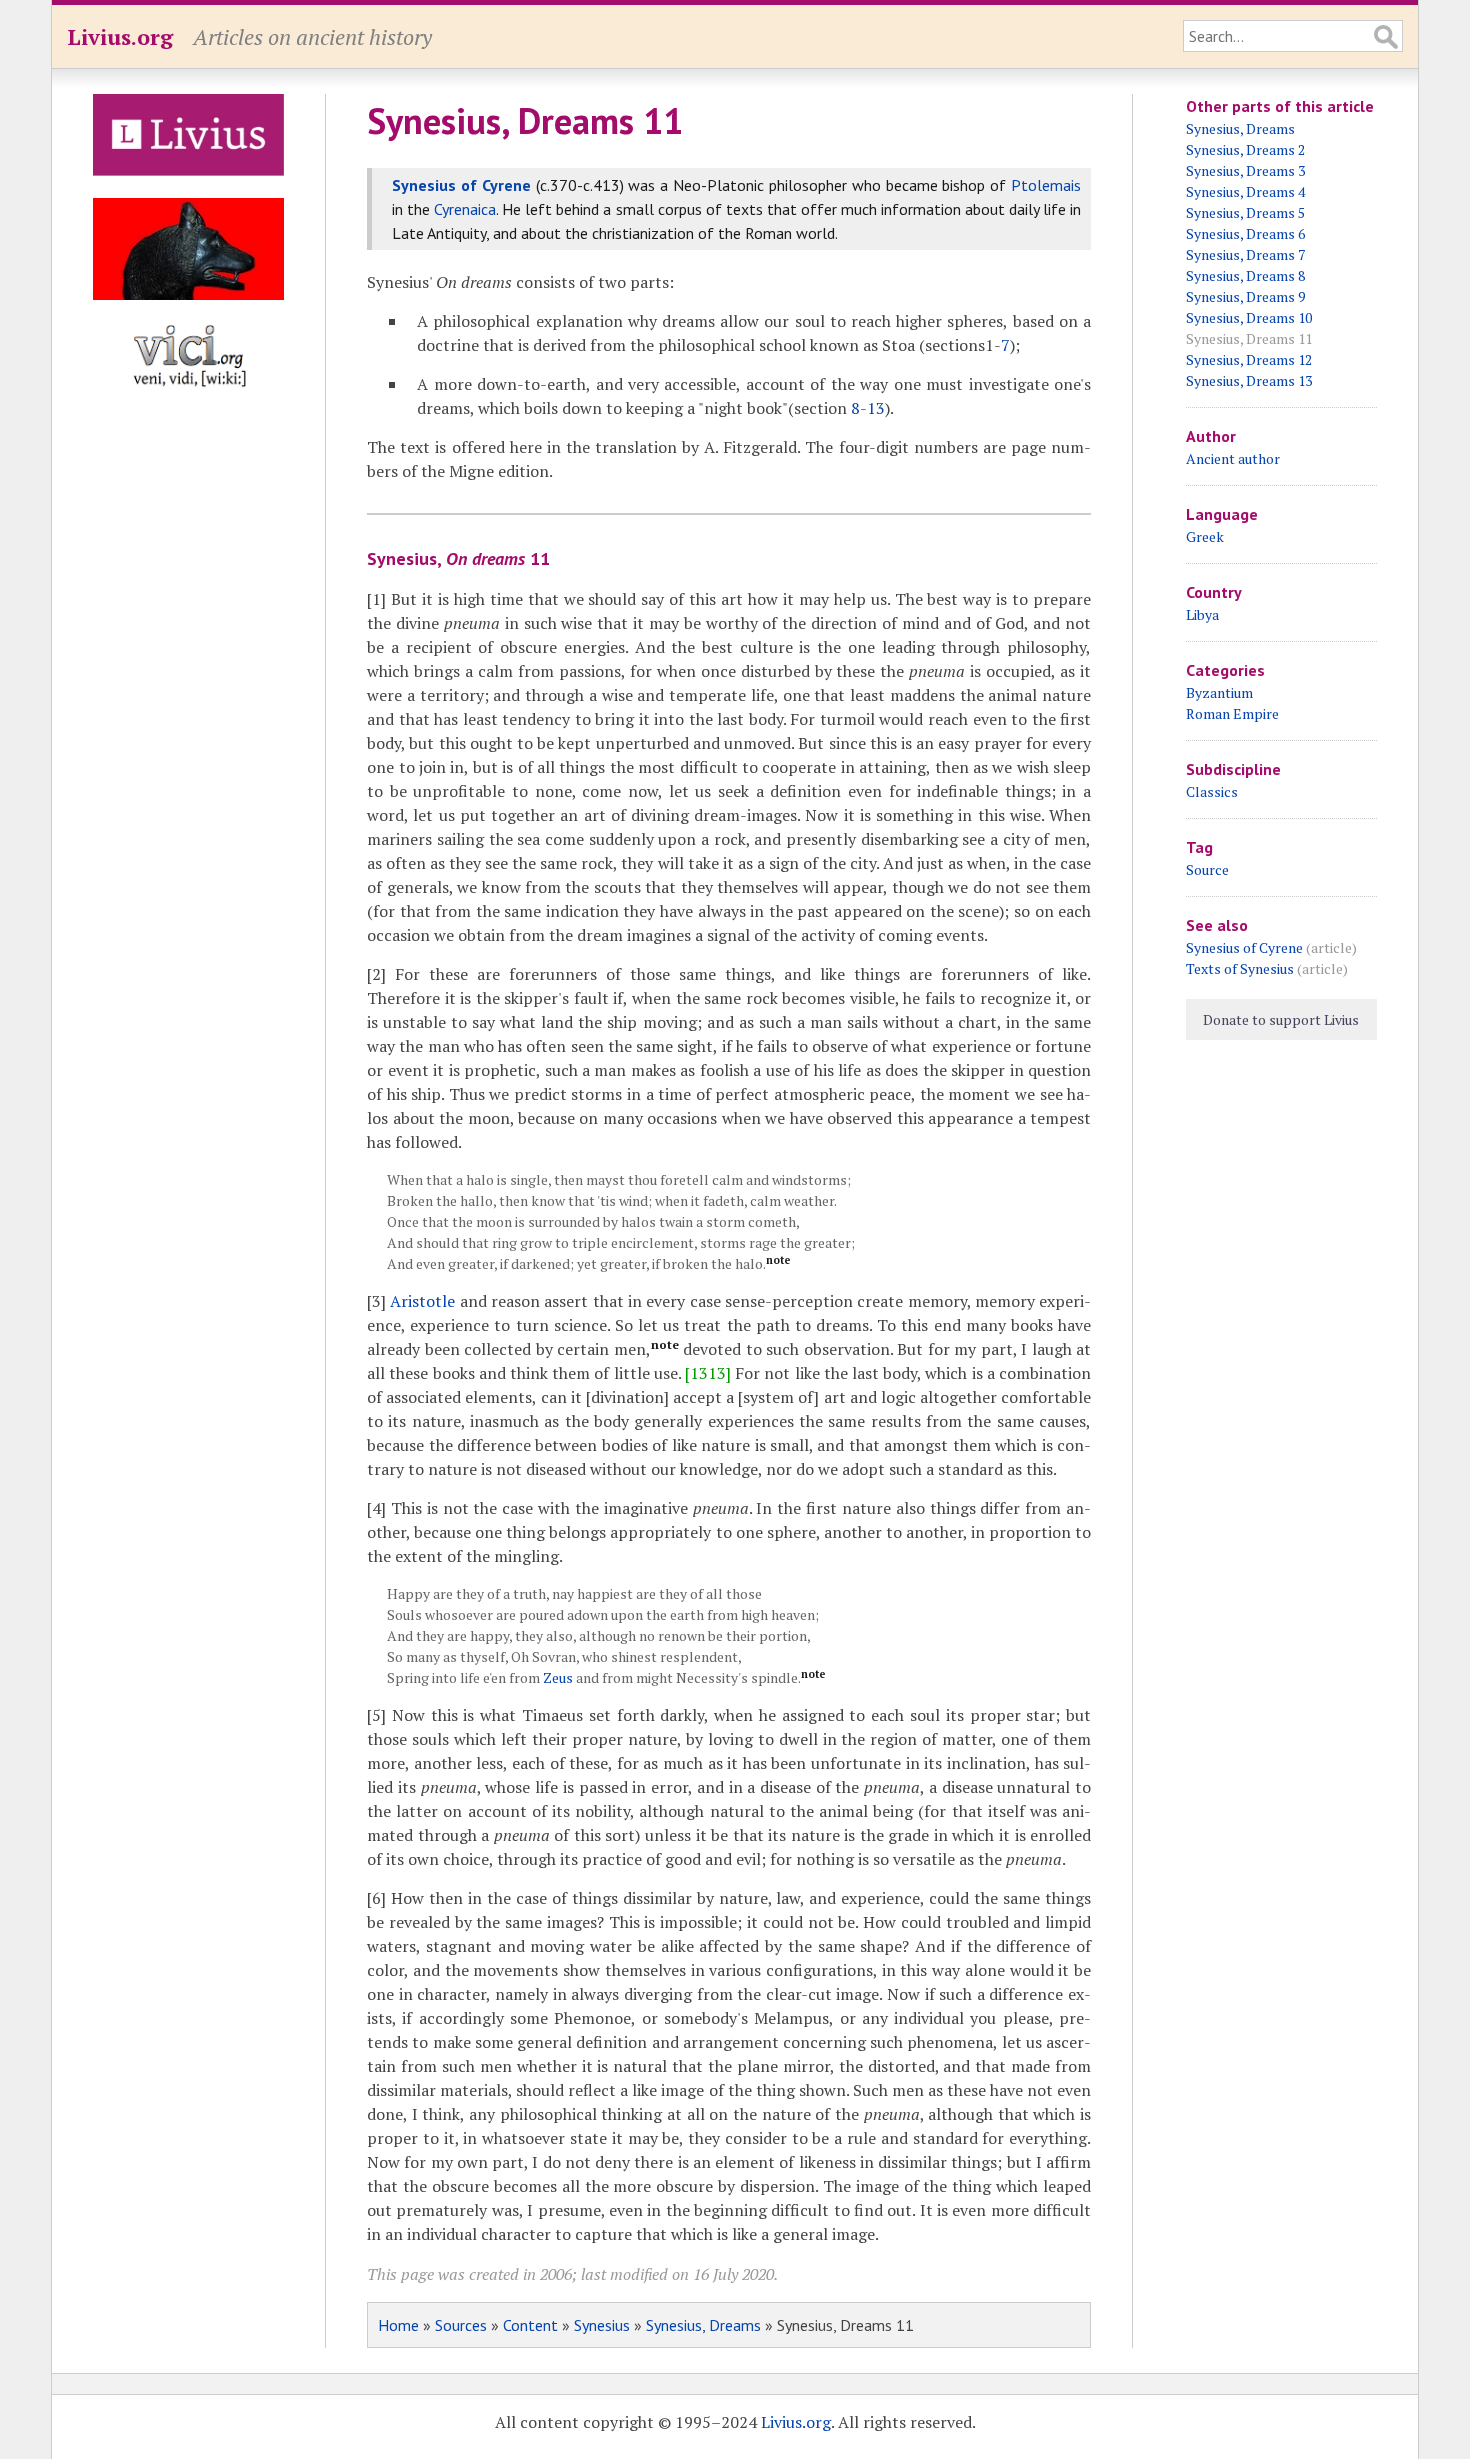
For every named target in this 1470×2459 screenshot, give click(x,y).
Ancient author (1233, 458)
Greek (1205, 536)
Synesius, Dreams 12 (1249, 359)
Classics (1212, 791)
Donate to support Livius (1281, 1019)
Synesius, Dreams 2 (1245, 149)
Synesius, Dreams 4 (1245, 191)
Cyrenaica (465, 209)
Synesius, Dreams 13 (1249, 380)
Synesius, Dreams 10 (1249, 317)
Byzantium (1219, 692)
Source (1207, 869)
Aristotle (422, 1301)
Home (398, 2325)
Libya (1202, 614)
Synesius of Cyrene (461, 185)
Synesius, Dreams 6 (1245, 233)
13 (876, 408)
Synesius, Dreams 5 (1245, 212)
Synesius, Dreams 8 (1245, 275)
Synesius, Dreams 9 (1245, 296)
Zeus (558, 1677)
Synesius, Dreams (703, 2325)
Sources (461, 2325)
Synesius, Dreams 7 (1245, 254)
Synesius (602, 2325)
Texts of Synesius (1240, 968)
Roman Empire (1232, 713)
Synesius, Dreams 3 (1245, 170)
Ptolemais (1046, 185)
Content (530, 2325)
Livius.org (120, 36)
